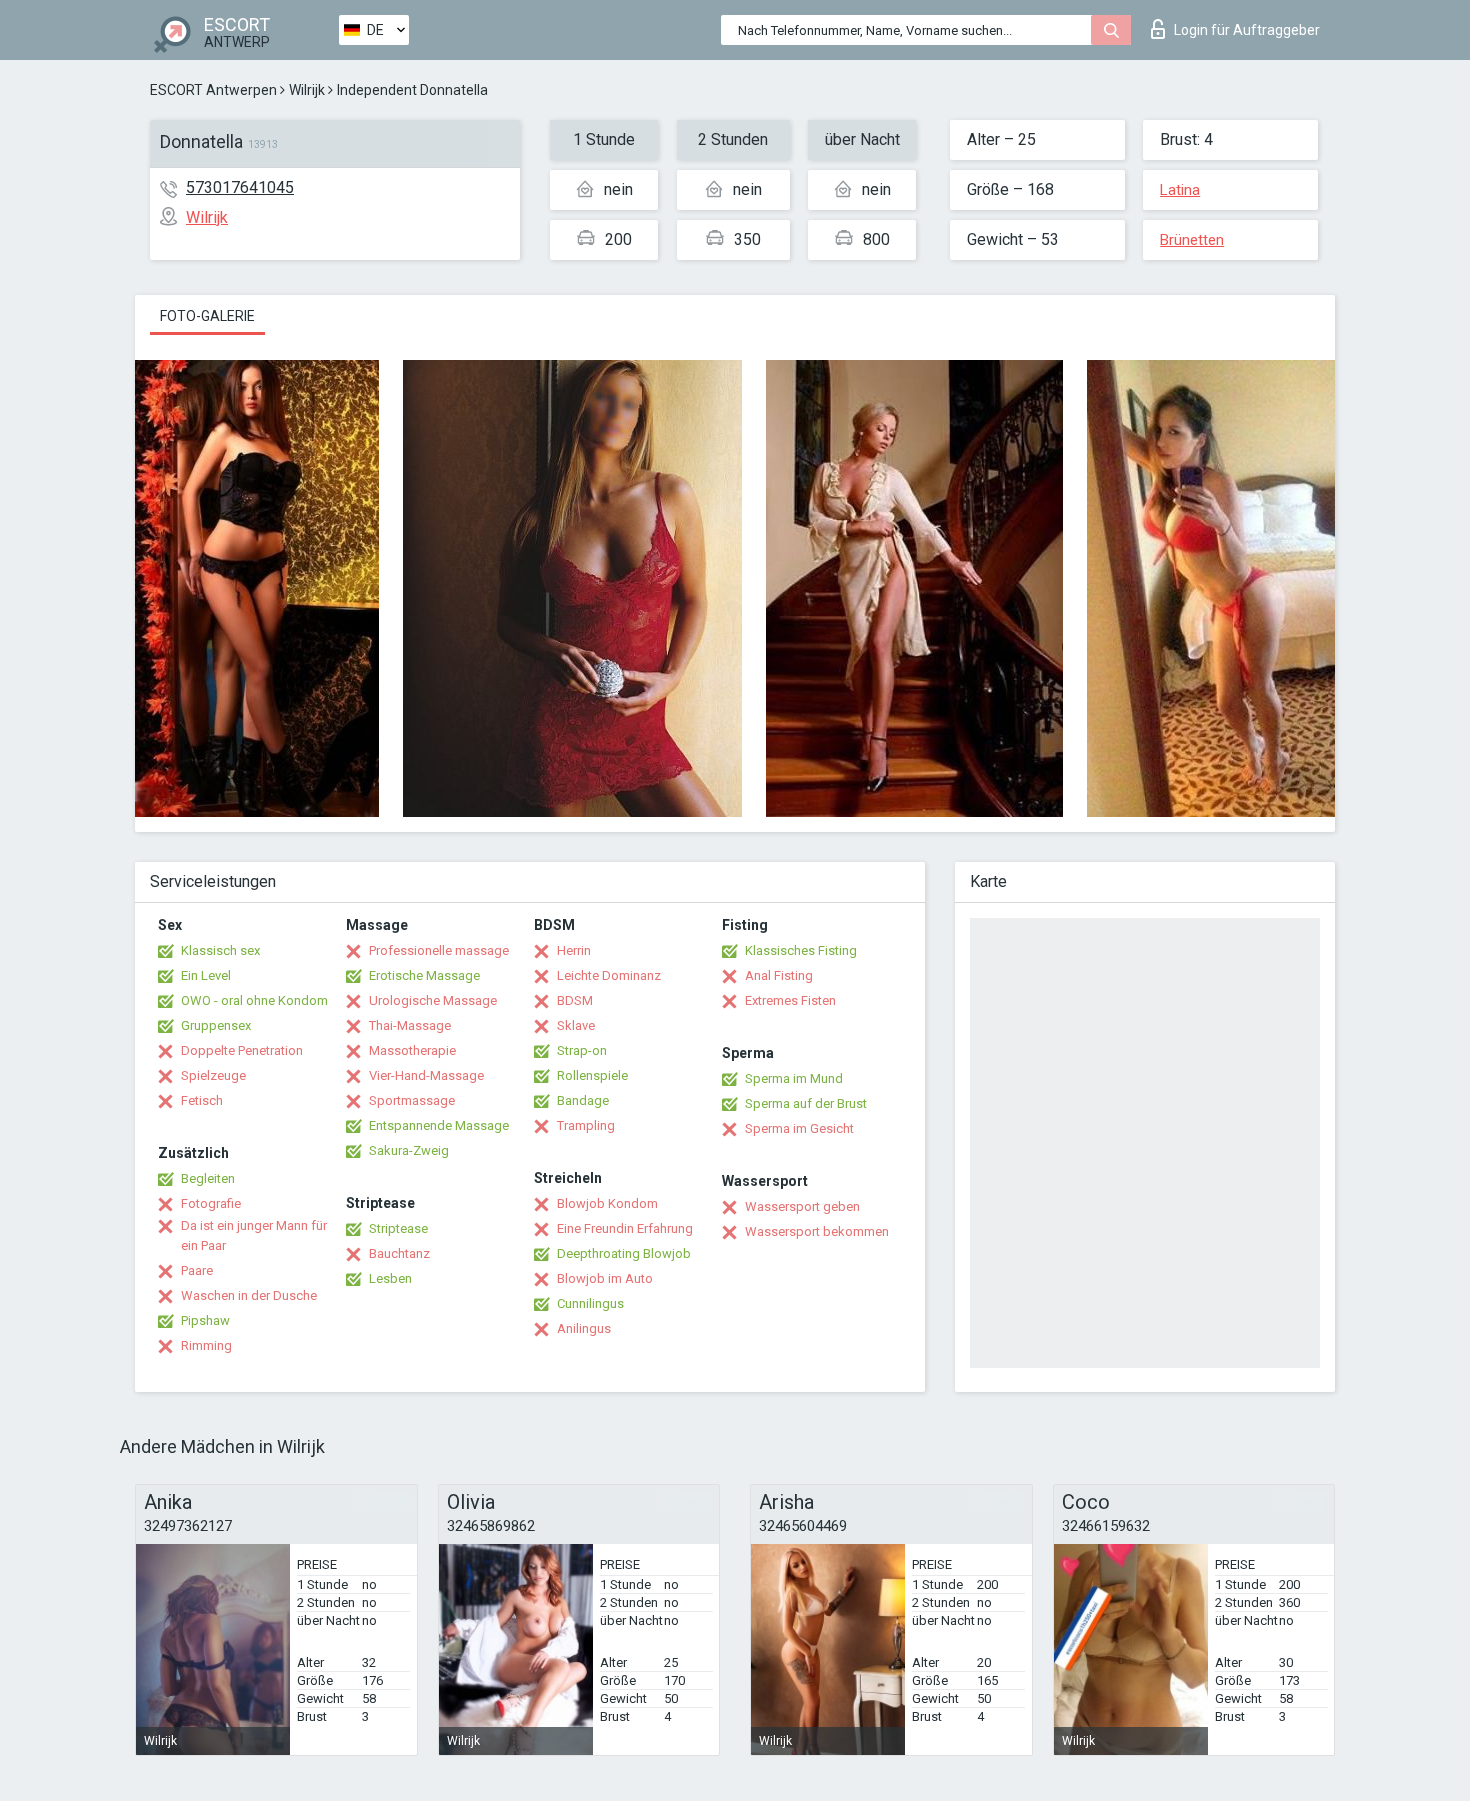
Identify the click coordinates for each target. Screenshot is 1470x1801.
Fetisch (202, 1100)
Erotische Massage (424, 975)
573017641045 (240, 187)
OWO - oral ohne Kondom (254, 1000)
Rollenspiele (592, 1075)
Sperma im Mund (794, 1078)
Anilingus (584, 1328)
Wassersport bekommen (817, 1231)
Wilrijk (307, 90)
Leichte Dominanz (609, 975)
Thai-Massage (410, 1025)
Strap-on (582, 1050)
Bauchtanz (399, 1253)
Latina (1180, 190)
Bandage (583, 1100)
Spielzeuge (213, 1075)
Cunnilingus (590, 1303)
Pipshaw (205, 1320)
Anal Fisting (779, 975)
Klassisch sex (220, 950)
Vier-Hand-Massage (426, 1075)
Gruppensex (216, 1025)
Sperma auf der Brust (806, 1103)
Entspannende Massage (439, 1125)
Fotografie (211, 1203)
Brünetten (1192, 240)
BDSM (575, 1000)
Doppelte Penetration (242, 1050)
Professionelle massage (439, 950)
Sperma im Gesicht (799, 1128)
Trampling (586, 1125)
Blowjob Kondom (607, 1203)
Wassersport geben (802, 1206)
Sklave (576, 1025)
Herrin (574, 950)
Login (1247, 30)
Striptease (398, 1228)
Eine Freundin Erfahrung (625, 1228)
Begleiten (208, 1178)
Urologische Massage (433, 1000)
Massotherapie (412, 1050)
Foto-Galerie (207, 316)
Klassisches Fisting (801, 950)
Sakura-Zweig (409, 1150)
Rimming (206, 1345)
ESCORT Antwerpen (213, 90)
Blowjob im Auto (605, 1278)
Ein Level (206, 975)
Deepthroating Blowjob (624, 1253)
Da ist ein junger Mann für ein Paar (254, 1235)
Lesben (390, 1278)
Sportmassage (412, 1100)
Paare (197, 1270)
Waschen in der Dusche (249, 1295)
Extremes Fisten (790, 1000)
